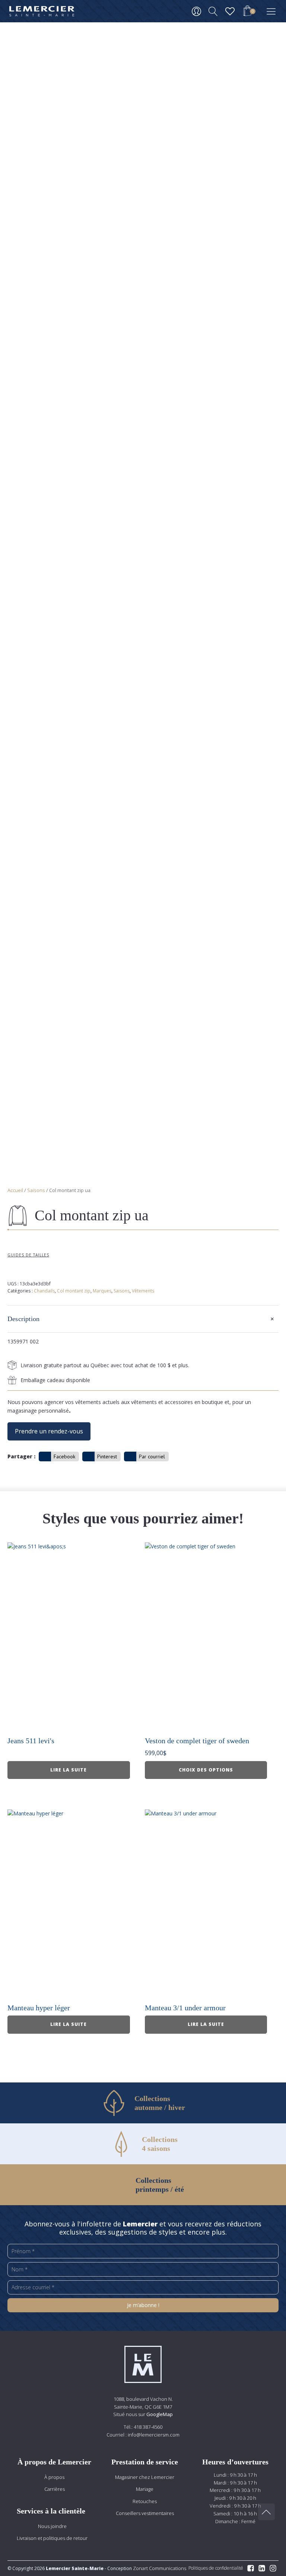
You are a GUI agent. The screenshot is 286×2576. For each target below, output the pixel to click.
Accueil (15, 1190)
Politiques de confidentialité (216, 2568)
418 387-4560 (148, 2427)
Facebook (64, 1456)
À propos (54, 2477)
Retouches (145, 2501)
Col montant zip (74, 1291)
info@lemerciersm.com (154, 2435)
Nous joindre (52, 2526)
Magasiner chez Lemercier (145, 2477)
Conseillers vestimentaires (145, 2513)
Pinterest (107, 1456)
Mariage (145, 2489)
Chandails (44, 1291)
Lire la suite (69, 1770)
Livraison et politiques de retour (52, 2538)
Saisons (36, 1190)
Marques (102, 1291)
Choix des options (206, 1770)
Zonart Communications (159, 2568)
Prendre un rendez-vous (49, 1431)
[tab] (143, 1319)
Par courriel (152, 1456)
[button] (247, 12)
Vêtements (143, 1291)
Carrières (55, 2489)
